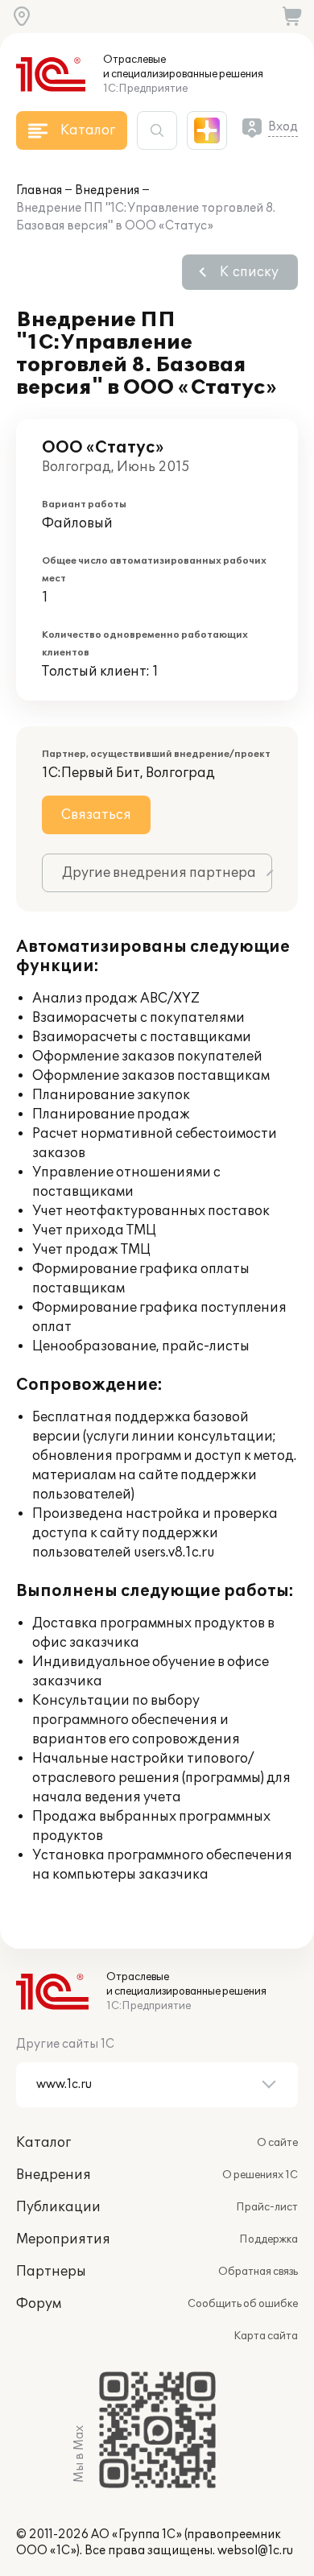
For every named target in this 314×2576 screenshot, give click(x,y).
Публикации (58, 2207)
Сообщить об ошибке (243, 2304)
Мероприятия (63, 2239)
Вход (283, 127)
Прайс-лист (267, 2207)
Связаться (96, 815)
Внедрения (107, 190)
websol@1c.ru (255, 2551)
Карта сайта (266, 2336)
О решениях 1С (260, 2175)
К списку (249, 272)
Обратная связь (258, 2272)
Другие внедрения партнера (159, 873)
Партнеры (51, 2272)
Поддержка (269, 2239)
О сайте (277, 2143)
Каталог (43, 2143)
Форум (39, 2304)
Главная (39, 190)
